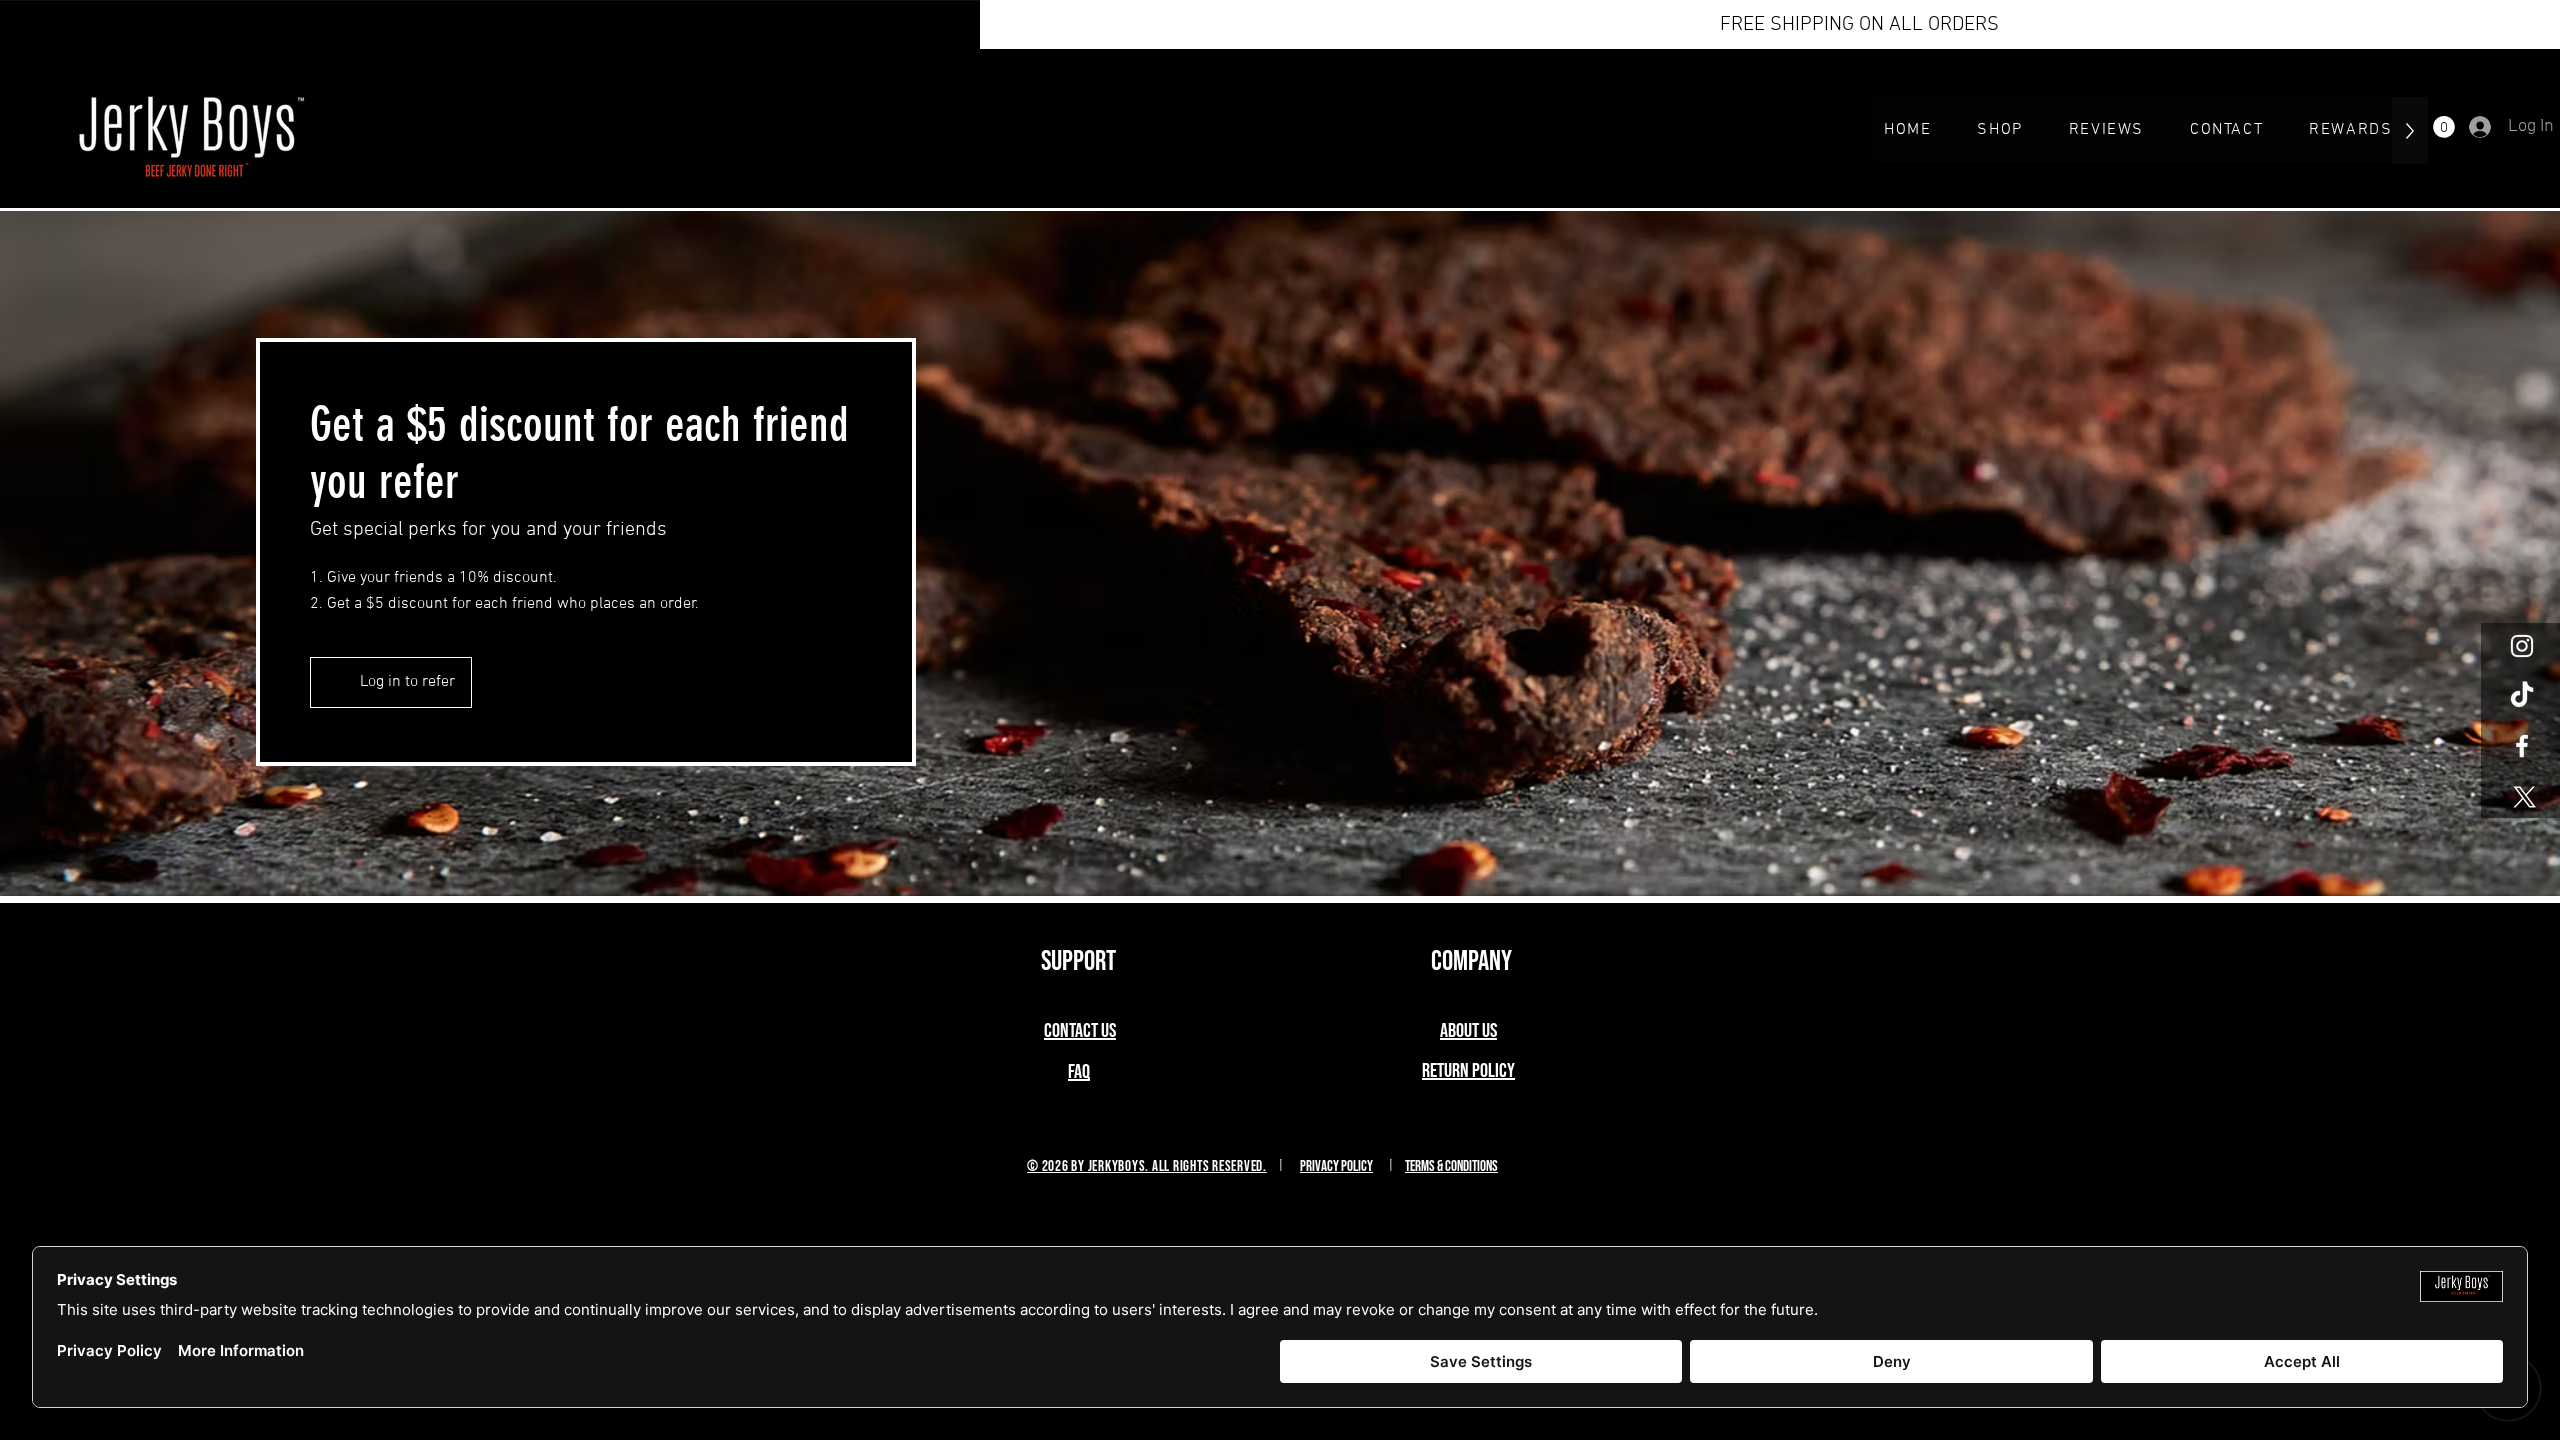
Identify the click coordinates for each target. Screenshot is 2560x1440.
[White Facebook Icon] (2522, 746)
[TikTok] (2522, 696)
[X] (2522, 796)
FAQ (1079, 1072)
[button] (2444, 127)
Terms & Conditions (1451, 1166)
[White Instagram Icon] (2522, 646)
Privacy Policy (1336, 1166)
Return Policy (1468, 1071)
